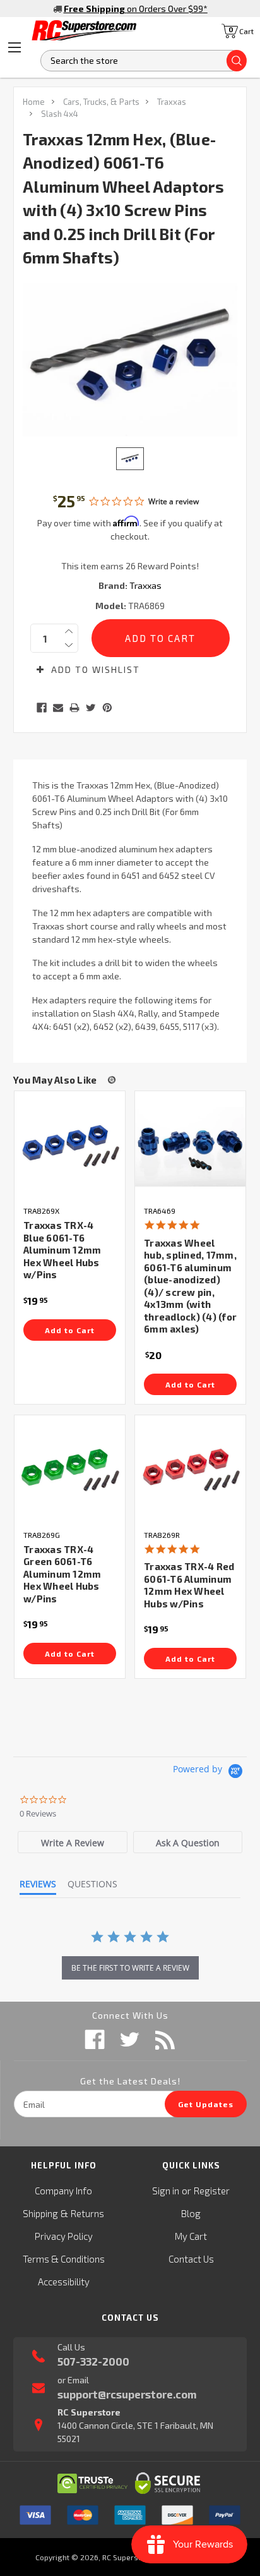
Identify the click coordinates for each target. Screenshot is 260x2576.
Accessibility (64, 2282)
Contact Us (191, 2259)
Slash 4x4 (60, 114)
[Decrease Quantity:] (69, 645)
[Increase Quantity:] (69, 631)
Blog (191, 2213)
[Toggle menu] (15, 47)
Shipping (40, 2213)
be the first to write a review (130, 1968)
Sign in (166, 2191)
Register (212, 2191)
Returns (87, 2213)
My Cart (191, 2236)
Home (34, 102)
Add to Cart (70, 1330)
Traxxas (172, 102)
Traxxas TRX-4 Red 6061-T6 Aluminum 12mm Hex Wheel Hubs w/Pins (189, 1585)
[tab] (73, 1842)
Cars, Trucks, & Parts (101, 102)
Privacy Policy (64, 2236)
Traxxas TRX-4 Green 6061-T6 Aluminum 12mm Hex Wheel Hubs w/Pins (62, 1574)
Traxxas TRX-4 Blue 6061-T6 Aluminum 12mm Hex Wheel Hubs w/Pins (62, 1250)
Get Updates (206, 2104)
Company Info (63, 2191)
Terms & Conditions (64, 2259)
